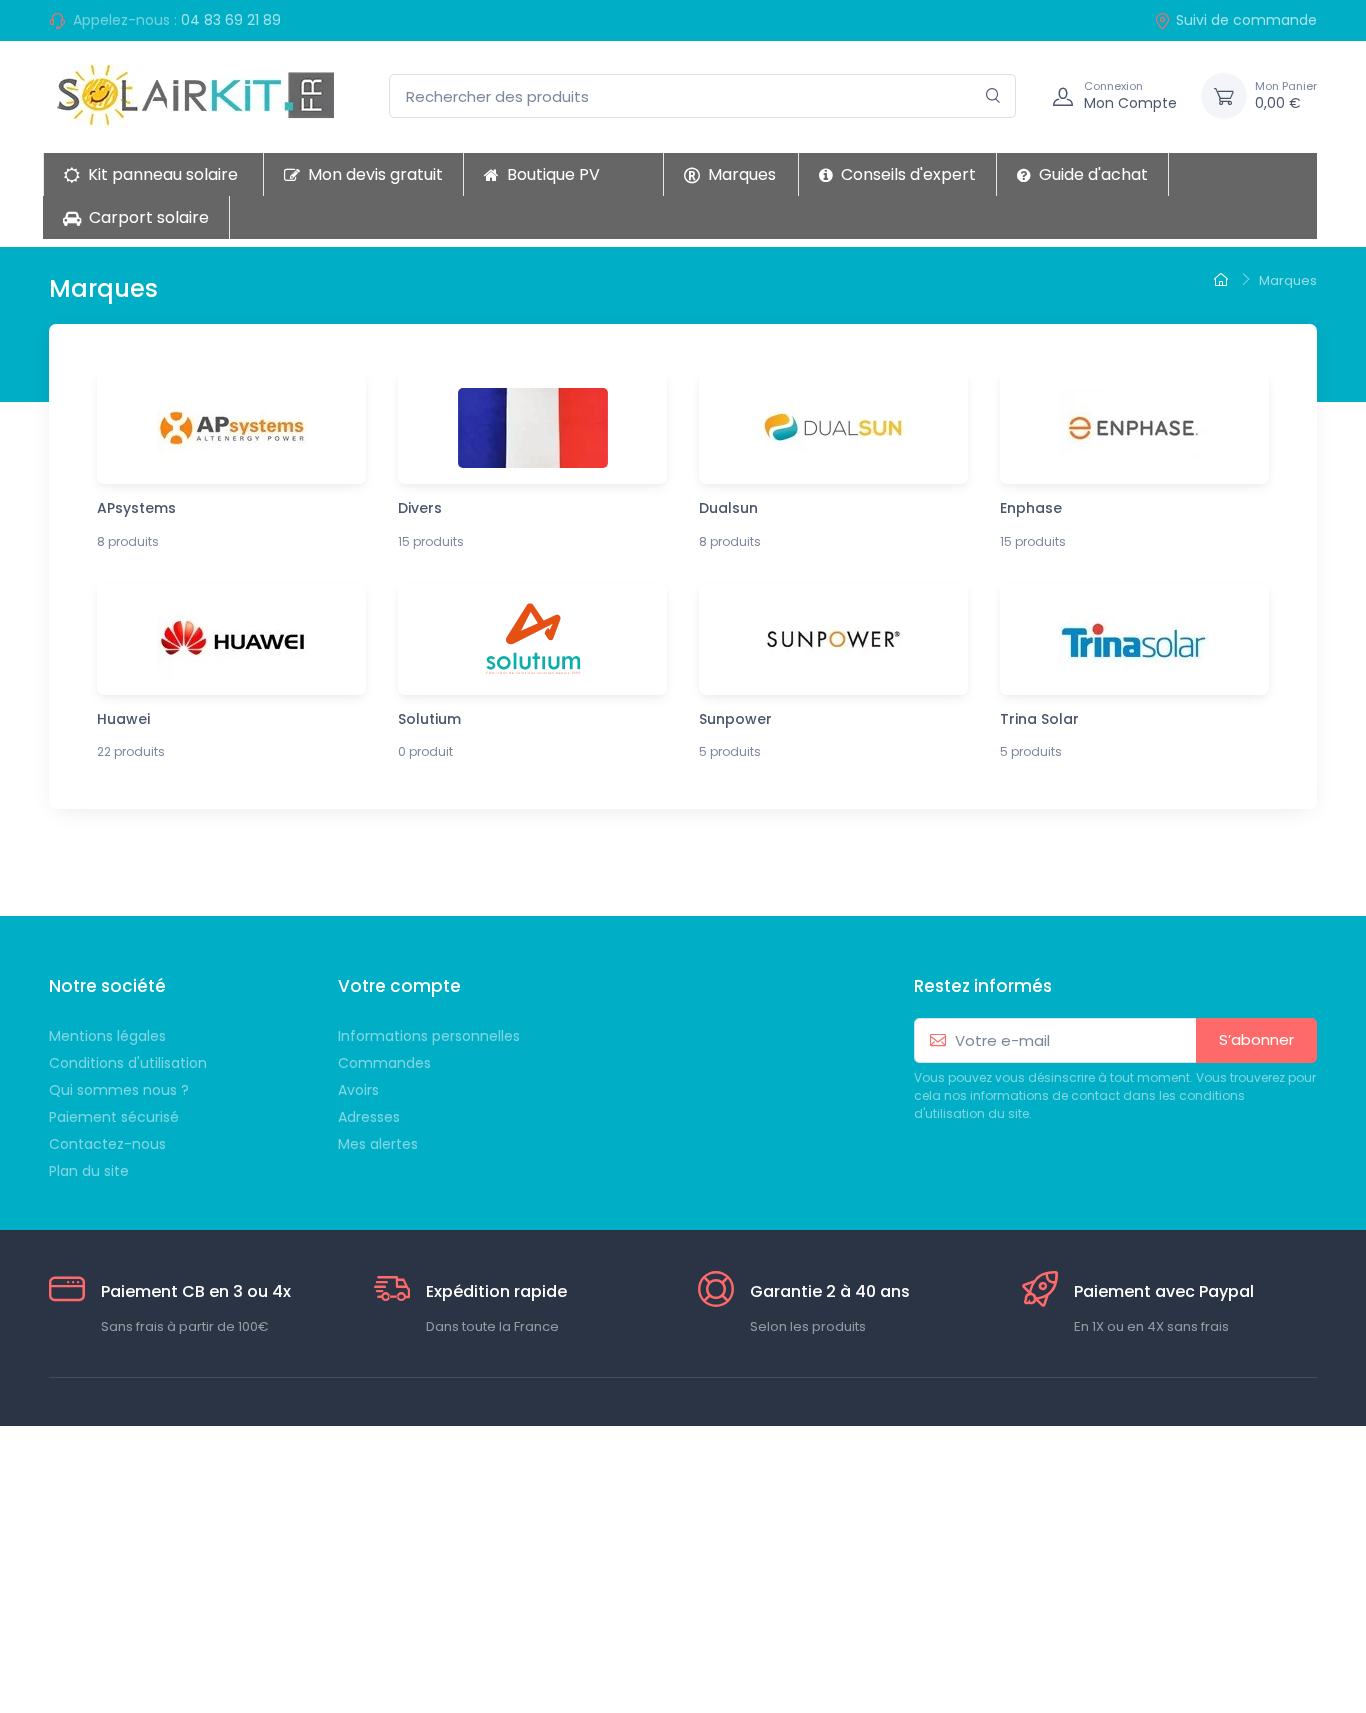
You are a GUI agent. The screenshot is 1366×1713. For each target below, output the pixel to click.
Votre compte (399, 986)
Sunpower (735, 719)
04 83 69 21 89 (231, 20)
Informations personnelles (429, 1036)
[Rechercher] (993, 96)
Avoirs (358, 1090)
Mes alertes (378, 1144)
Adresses (369, 1117)
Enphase (1031, 508)
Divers (420, 508)
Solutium (429, 719)
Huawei (123, 719)
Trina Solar (1039, 719)
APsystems (136, 508)
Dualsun (728, 508)
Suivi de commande (1246, 20)
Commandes (384, 1063)
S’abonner (1256, 1039)
